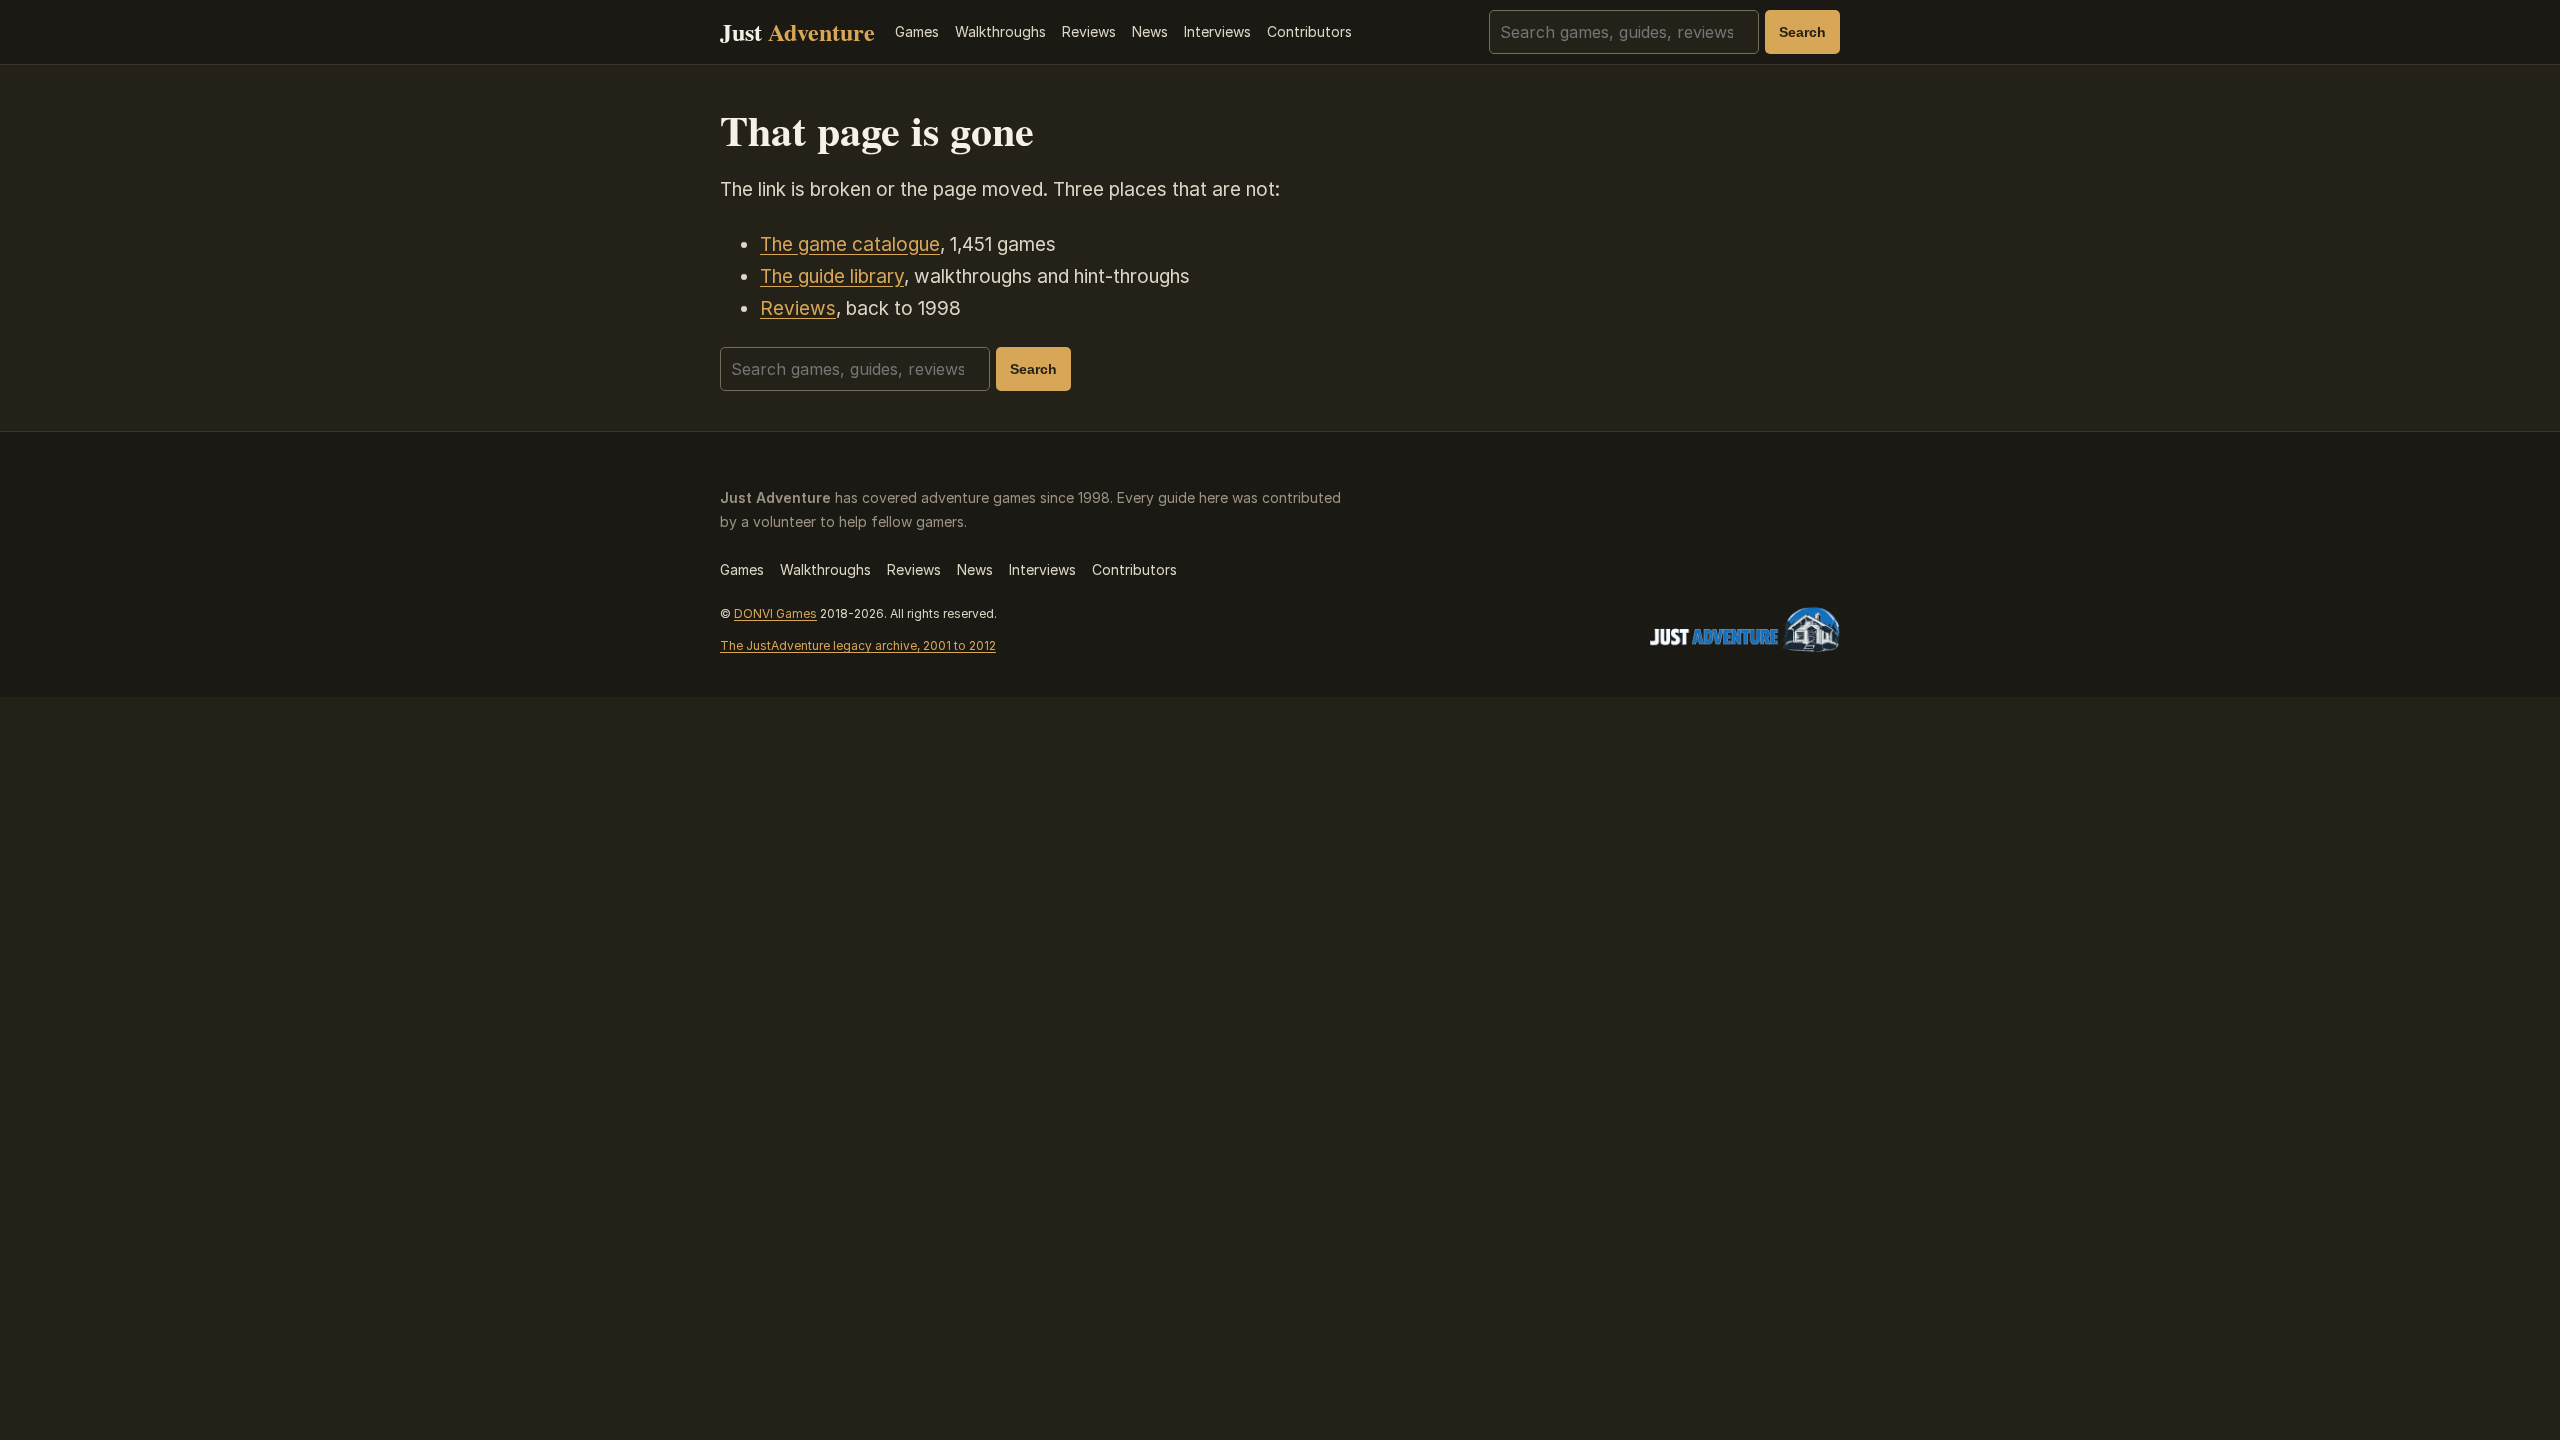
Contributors (1309, 31)
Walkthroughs (1000, 31)
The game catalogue (850, 244)
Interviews (1217, 31)
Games (917, 31)
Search (1802, 32)
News (1150, 31)
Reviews (1089, 31)
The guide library (832, 276)
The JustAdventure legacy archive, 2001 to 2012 (858, 645)
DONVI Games (775, 613)
